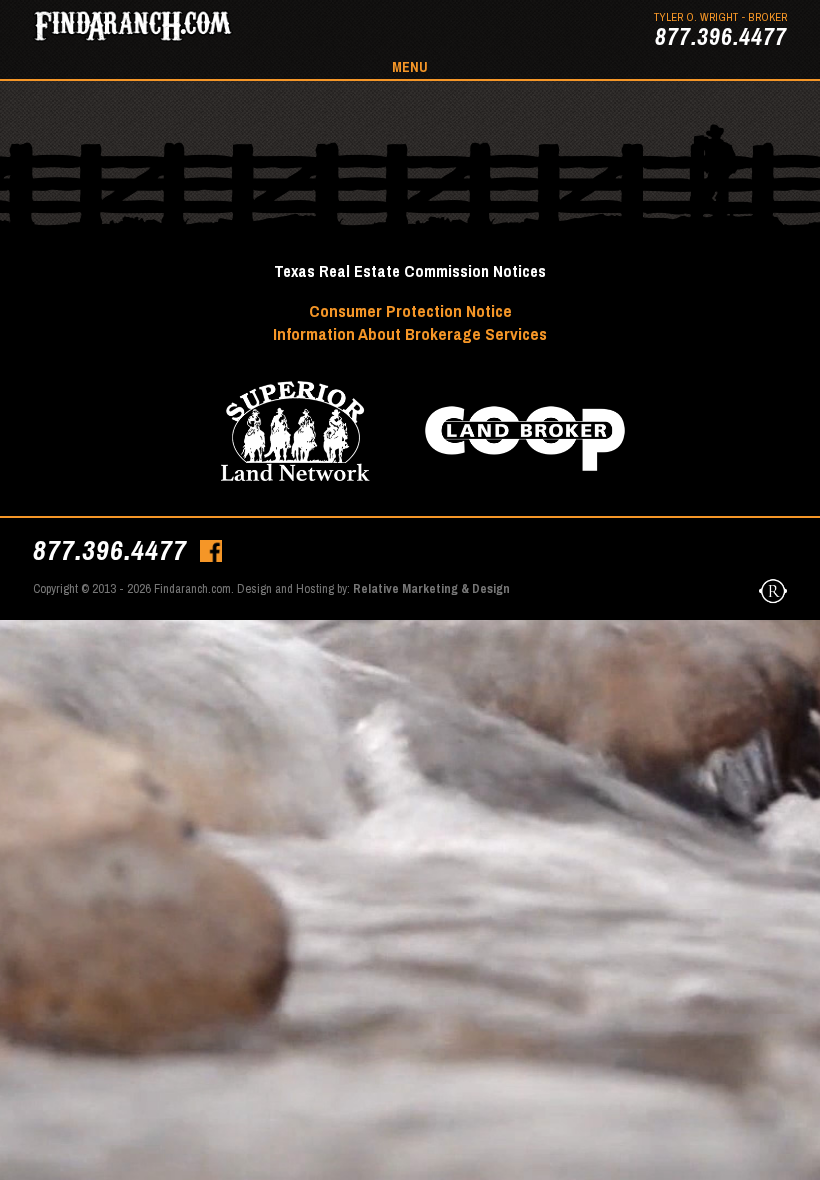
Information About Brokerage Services (410, 333)
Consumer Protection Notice (410, 310)
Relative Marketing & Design (431, 588)
